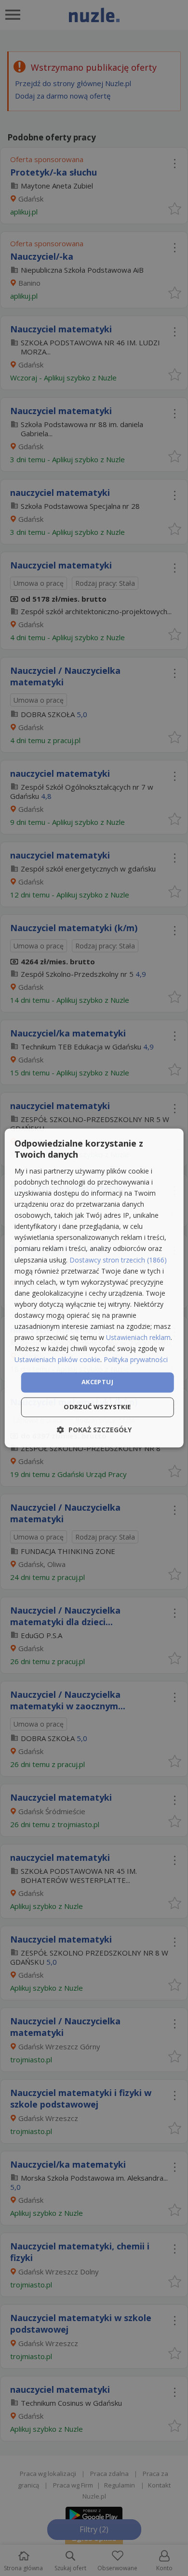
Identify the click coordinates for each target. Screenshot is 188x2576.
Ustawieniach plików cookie (57, 1360)
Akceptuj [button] (97, 1382)
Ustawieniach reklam (138, 1338)
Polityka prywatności (136, 1360)
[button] (94, 1430)
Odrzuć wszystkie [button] (97, 1407)
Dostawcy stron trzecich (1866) (118, 1260)
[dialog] (94, 1288)
